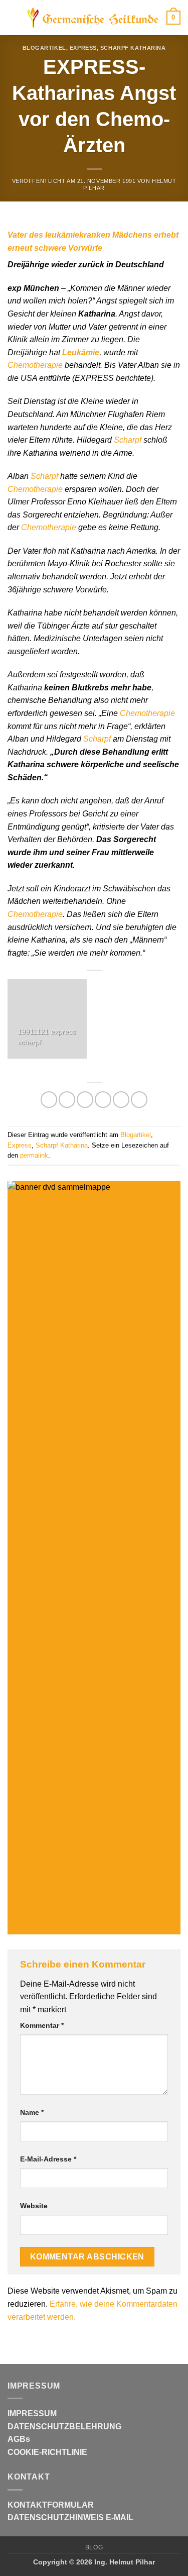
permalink (34, 1155)
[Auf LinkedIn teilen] (139, 1100)
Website (34, 2206)
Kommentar (42, 2025)
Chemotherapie (35, 365)
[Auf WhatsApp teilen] (49, 1100)
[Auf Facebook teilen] (67, 1100)
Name (32, 2112)
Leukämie (81, 352)
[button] (14, 17)
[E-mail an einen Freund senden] (103, 1100)
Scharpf (128, 440)
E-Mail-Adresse (48, 2159)
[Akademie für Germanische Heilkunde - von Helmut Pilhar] (93, 18)
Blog (94, 2547)
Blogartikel (44, 48)
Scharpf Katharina (133, 48)
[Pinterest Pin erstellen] (121, 1100)
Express (83, 48)
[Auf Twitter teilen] (85, 1100)
